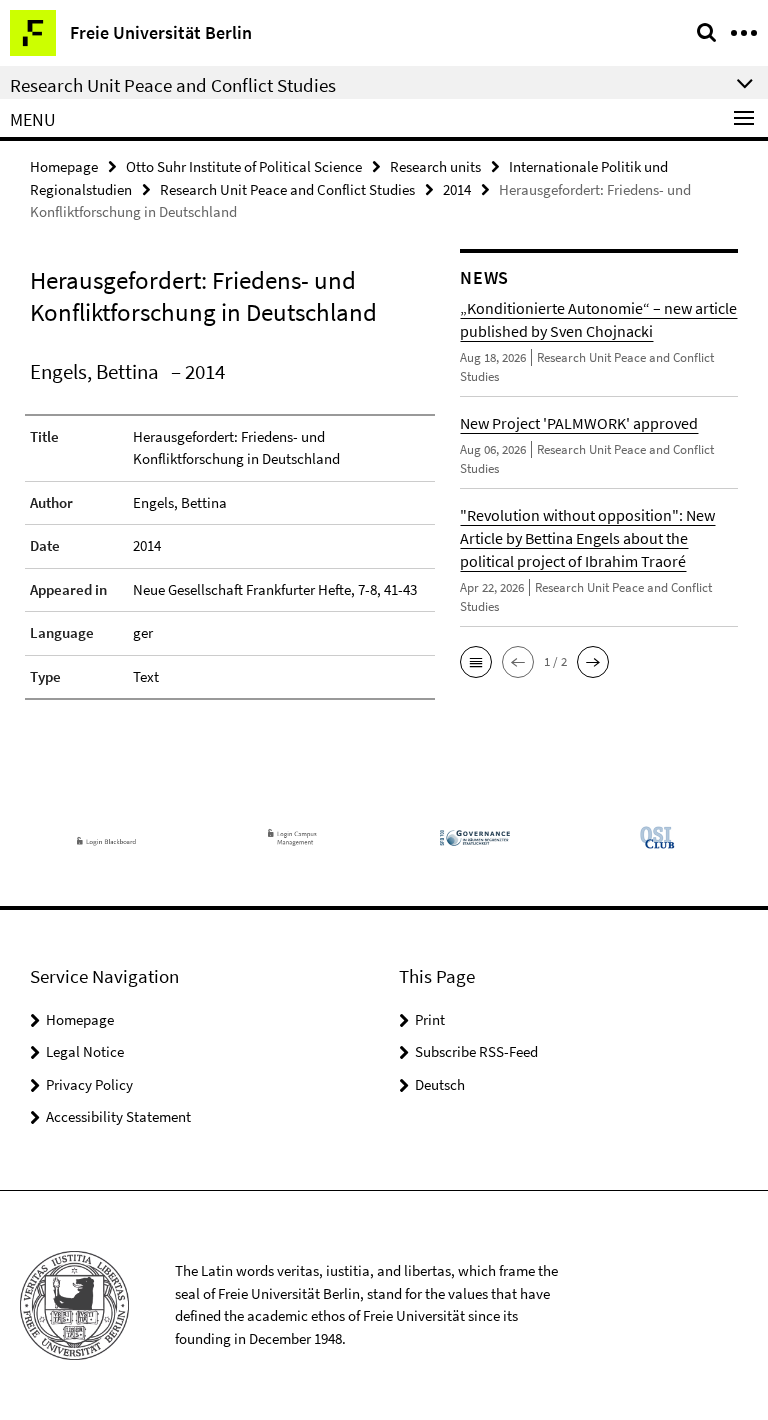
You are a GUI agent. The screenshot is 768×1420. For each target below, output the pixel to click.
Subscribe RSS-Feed (476, 1051)
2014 (457, 189)
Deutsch (440, 1084)
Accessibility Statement (118, 1116)
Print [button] (430, 1019)
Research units (435, 166)
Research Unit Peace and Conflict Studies (287, 189)
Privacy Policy (89, 1084)
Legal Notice (85, 1051)
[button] (476, 662)
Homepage (64, 166)
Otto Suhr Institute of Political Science (244, 166)
